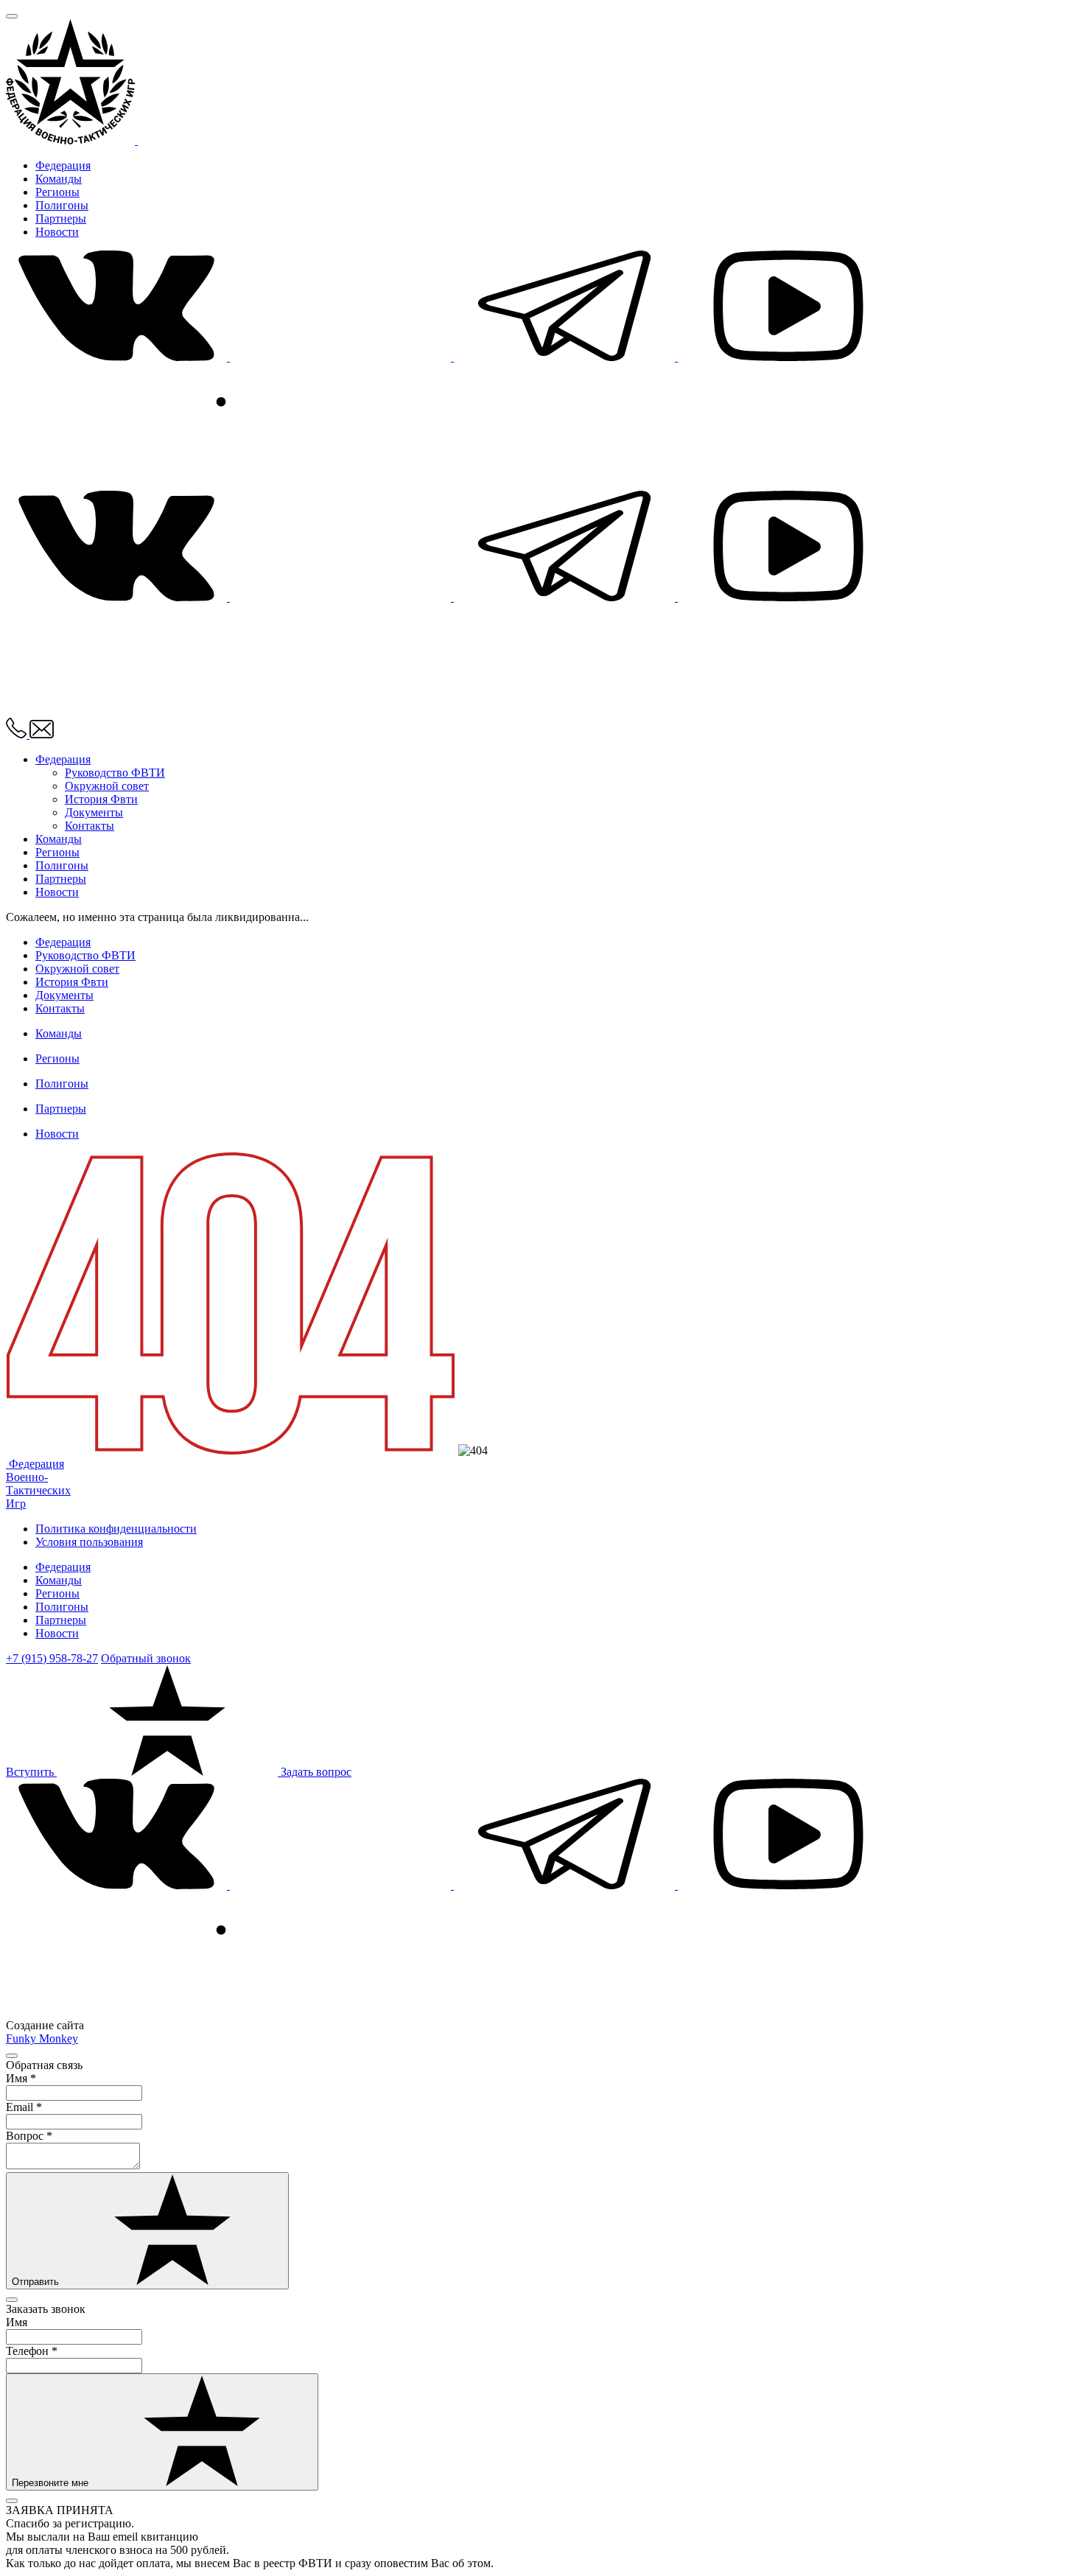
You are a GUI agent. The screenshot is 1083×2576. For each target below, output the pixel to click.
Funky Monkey (42, 2038)
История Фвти (101, 799)
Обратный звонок (146, 1658)
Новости (57, 232)
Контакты (90, 826)
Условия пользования (89, 1542)
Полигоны (62, 205)
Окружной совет (107, 786)
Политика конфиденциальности (116, 1529)
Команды (59, 179)
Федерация (63, 165)
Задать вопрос (316, 1772)
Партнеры (61, 218)
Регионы (57, 192)
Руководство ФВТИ (115, 773)
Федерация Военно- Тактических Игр (38, 1484)
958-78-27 (52, 1658)
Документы (94, 812)
